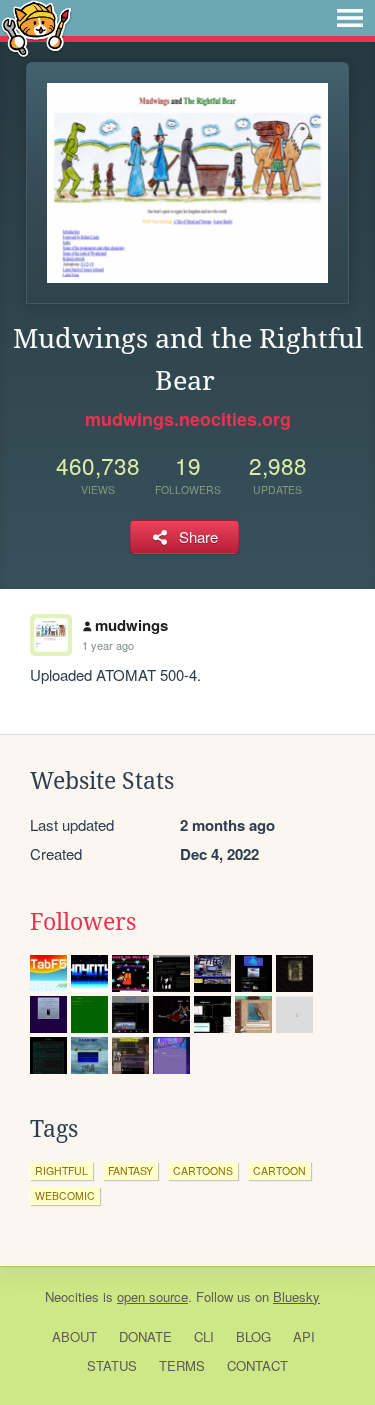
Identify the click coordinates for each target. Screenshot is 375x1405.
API (304, 1336)
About (74, 1336)
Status (112, 1365)
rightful (61, 1170)
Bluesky (296, 1296)
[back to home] (36, 27)
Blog (253, 1336)
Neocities (72, 1296)
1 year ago (108, 645)
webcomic (65, 1195)
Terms (182, 1365)
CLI (204, 1336)
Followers (83, 922)
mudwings (131, 625)
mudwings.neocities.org (188, 419)
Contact (257, 1365)
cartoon (279, 1170)
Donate (145, 1336)
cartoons (203, 1170)
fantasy (130, 1170)
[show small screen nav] (350, 18)
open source (152, 1296)
